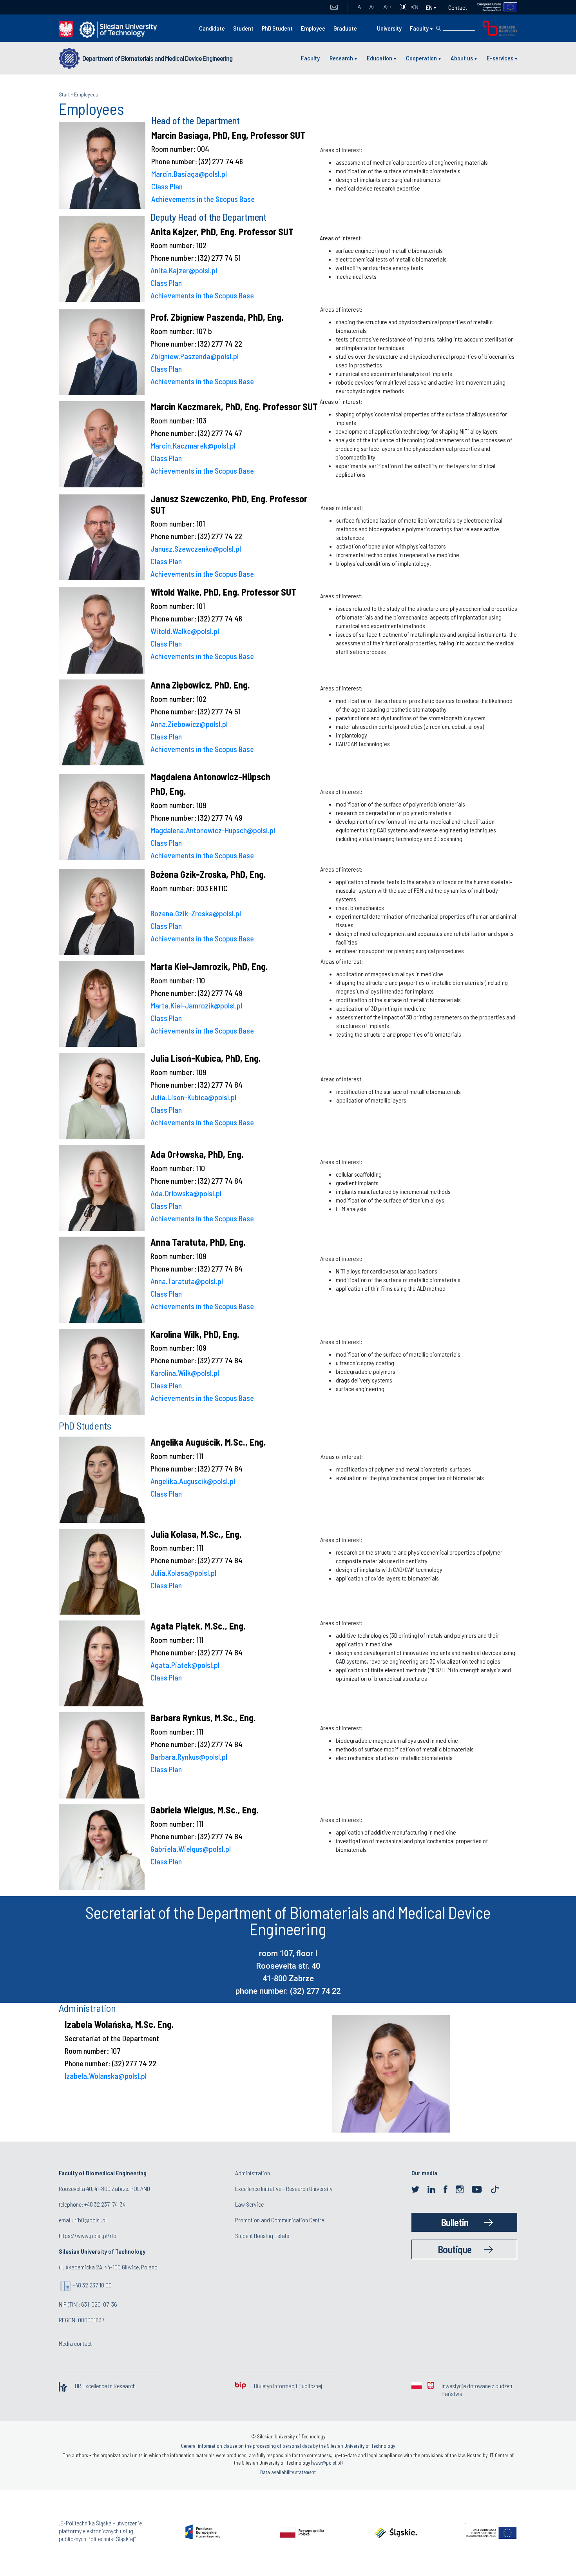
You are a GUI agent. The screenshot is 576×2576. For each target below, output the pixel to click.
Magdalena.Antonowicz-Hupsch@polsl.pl (213, 830)
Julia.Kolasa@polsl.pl (183, 1573)
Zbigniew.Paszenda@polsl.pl (195, 356)
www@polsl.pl (327, 2463)
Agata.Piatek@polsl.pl (185, 1665)
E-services (500, 58)
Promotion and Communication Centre (280, 2220)
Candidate (212, 28)
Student (243, 28)
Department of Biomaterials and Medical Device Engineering (157, 58)
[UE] (492, 7)
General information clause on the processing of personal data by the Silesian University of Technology (288, 2446)
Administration (253, 2173)
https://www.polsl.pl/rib (88, 2235)
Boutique (455, 2249)
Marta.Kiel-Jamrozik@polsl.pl (196, 1005)
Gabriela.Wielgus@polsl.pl (191, 1849)
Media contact (75, 2343)
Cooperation (421, 58)
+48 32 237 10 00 (92, 2285)
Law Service (249, 2204)
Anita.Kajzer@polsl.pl (184, 270)
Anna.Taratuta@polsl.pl (187, 1281)
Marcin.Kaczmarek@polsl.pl (193, 445)
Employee (313, 28)
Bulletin (455, 2222)
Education (379, 58)
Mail (334, 7)
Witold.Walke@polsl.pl (185, 631)
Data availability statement (288, 2472)
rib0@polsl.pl (91, 2220)
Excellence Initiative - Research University (284, 2188)
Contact (458, 7)
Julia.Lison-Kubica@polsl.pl (193, 1097)
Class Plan (167, 186)
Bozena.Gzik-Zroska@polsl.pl (196, 913)
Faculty (419, 28)
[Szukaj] (438, 28)
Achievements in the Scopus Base (203, 199)
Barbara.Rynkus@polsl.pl (189, 1757)
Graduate (345, 28)
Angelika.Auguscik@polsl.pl (193, 1481)
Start (64, 94)
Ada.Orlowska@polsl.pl (186, 1193)
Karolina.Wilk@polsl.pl (185, 1373)
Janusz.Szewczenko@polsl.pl (196, 549)
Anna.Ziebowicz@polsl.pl (189, 724)
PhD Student (277, 28)
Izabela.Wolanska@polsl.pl (106, 2076)
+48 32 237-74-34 (105, 2204)
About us (462, 58)
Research (341, 58)
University (389, 28)
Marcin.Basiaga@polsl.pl (189, 174)
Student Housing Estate (262, 2235)
